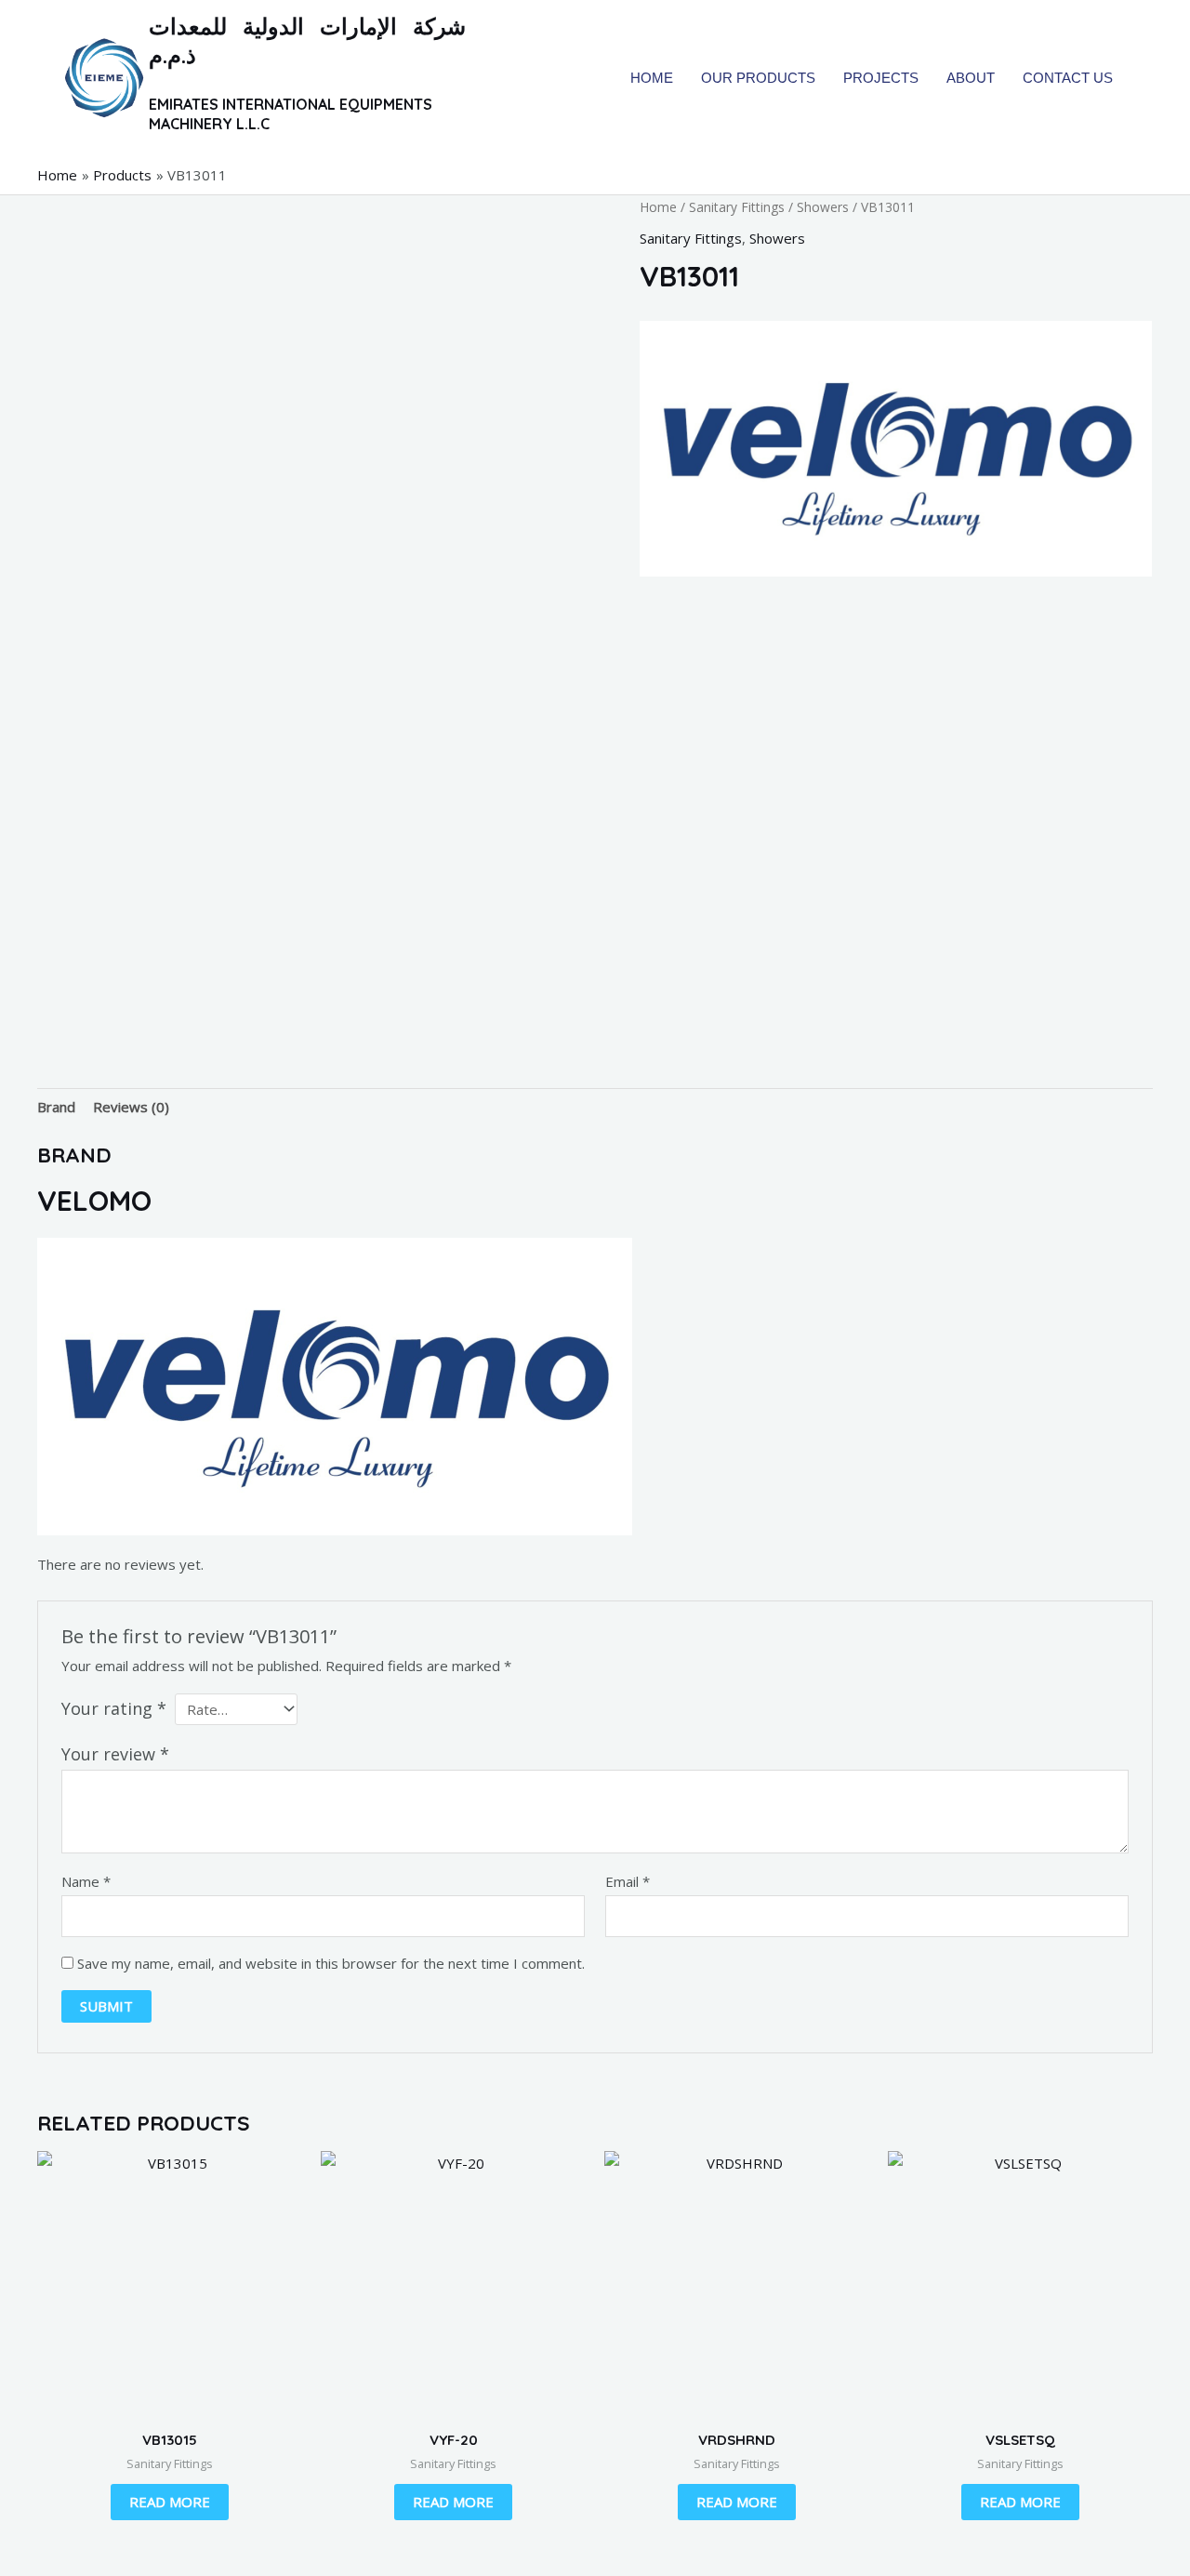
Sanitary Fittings (737, 207)
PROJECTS (881, 78)
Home (658, 207)
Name (86, 1881)
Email (628, 1881)
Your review (115, 1754)
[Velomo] (896, 449)
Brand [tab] (56, 1107)
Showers (823, 207)
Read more (170, 2502)
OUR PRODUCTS (758, 78)
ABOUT (971, 78)
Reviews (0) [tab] (131, 1107)
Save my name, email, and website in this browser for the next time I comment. (331, 1963)
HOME (652, 78)
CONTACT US (1068, 78)
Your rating (114, 1708)
